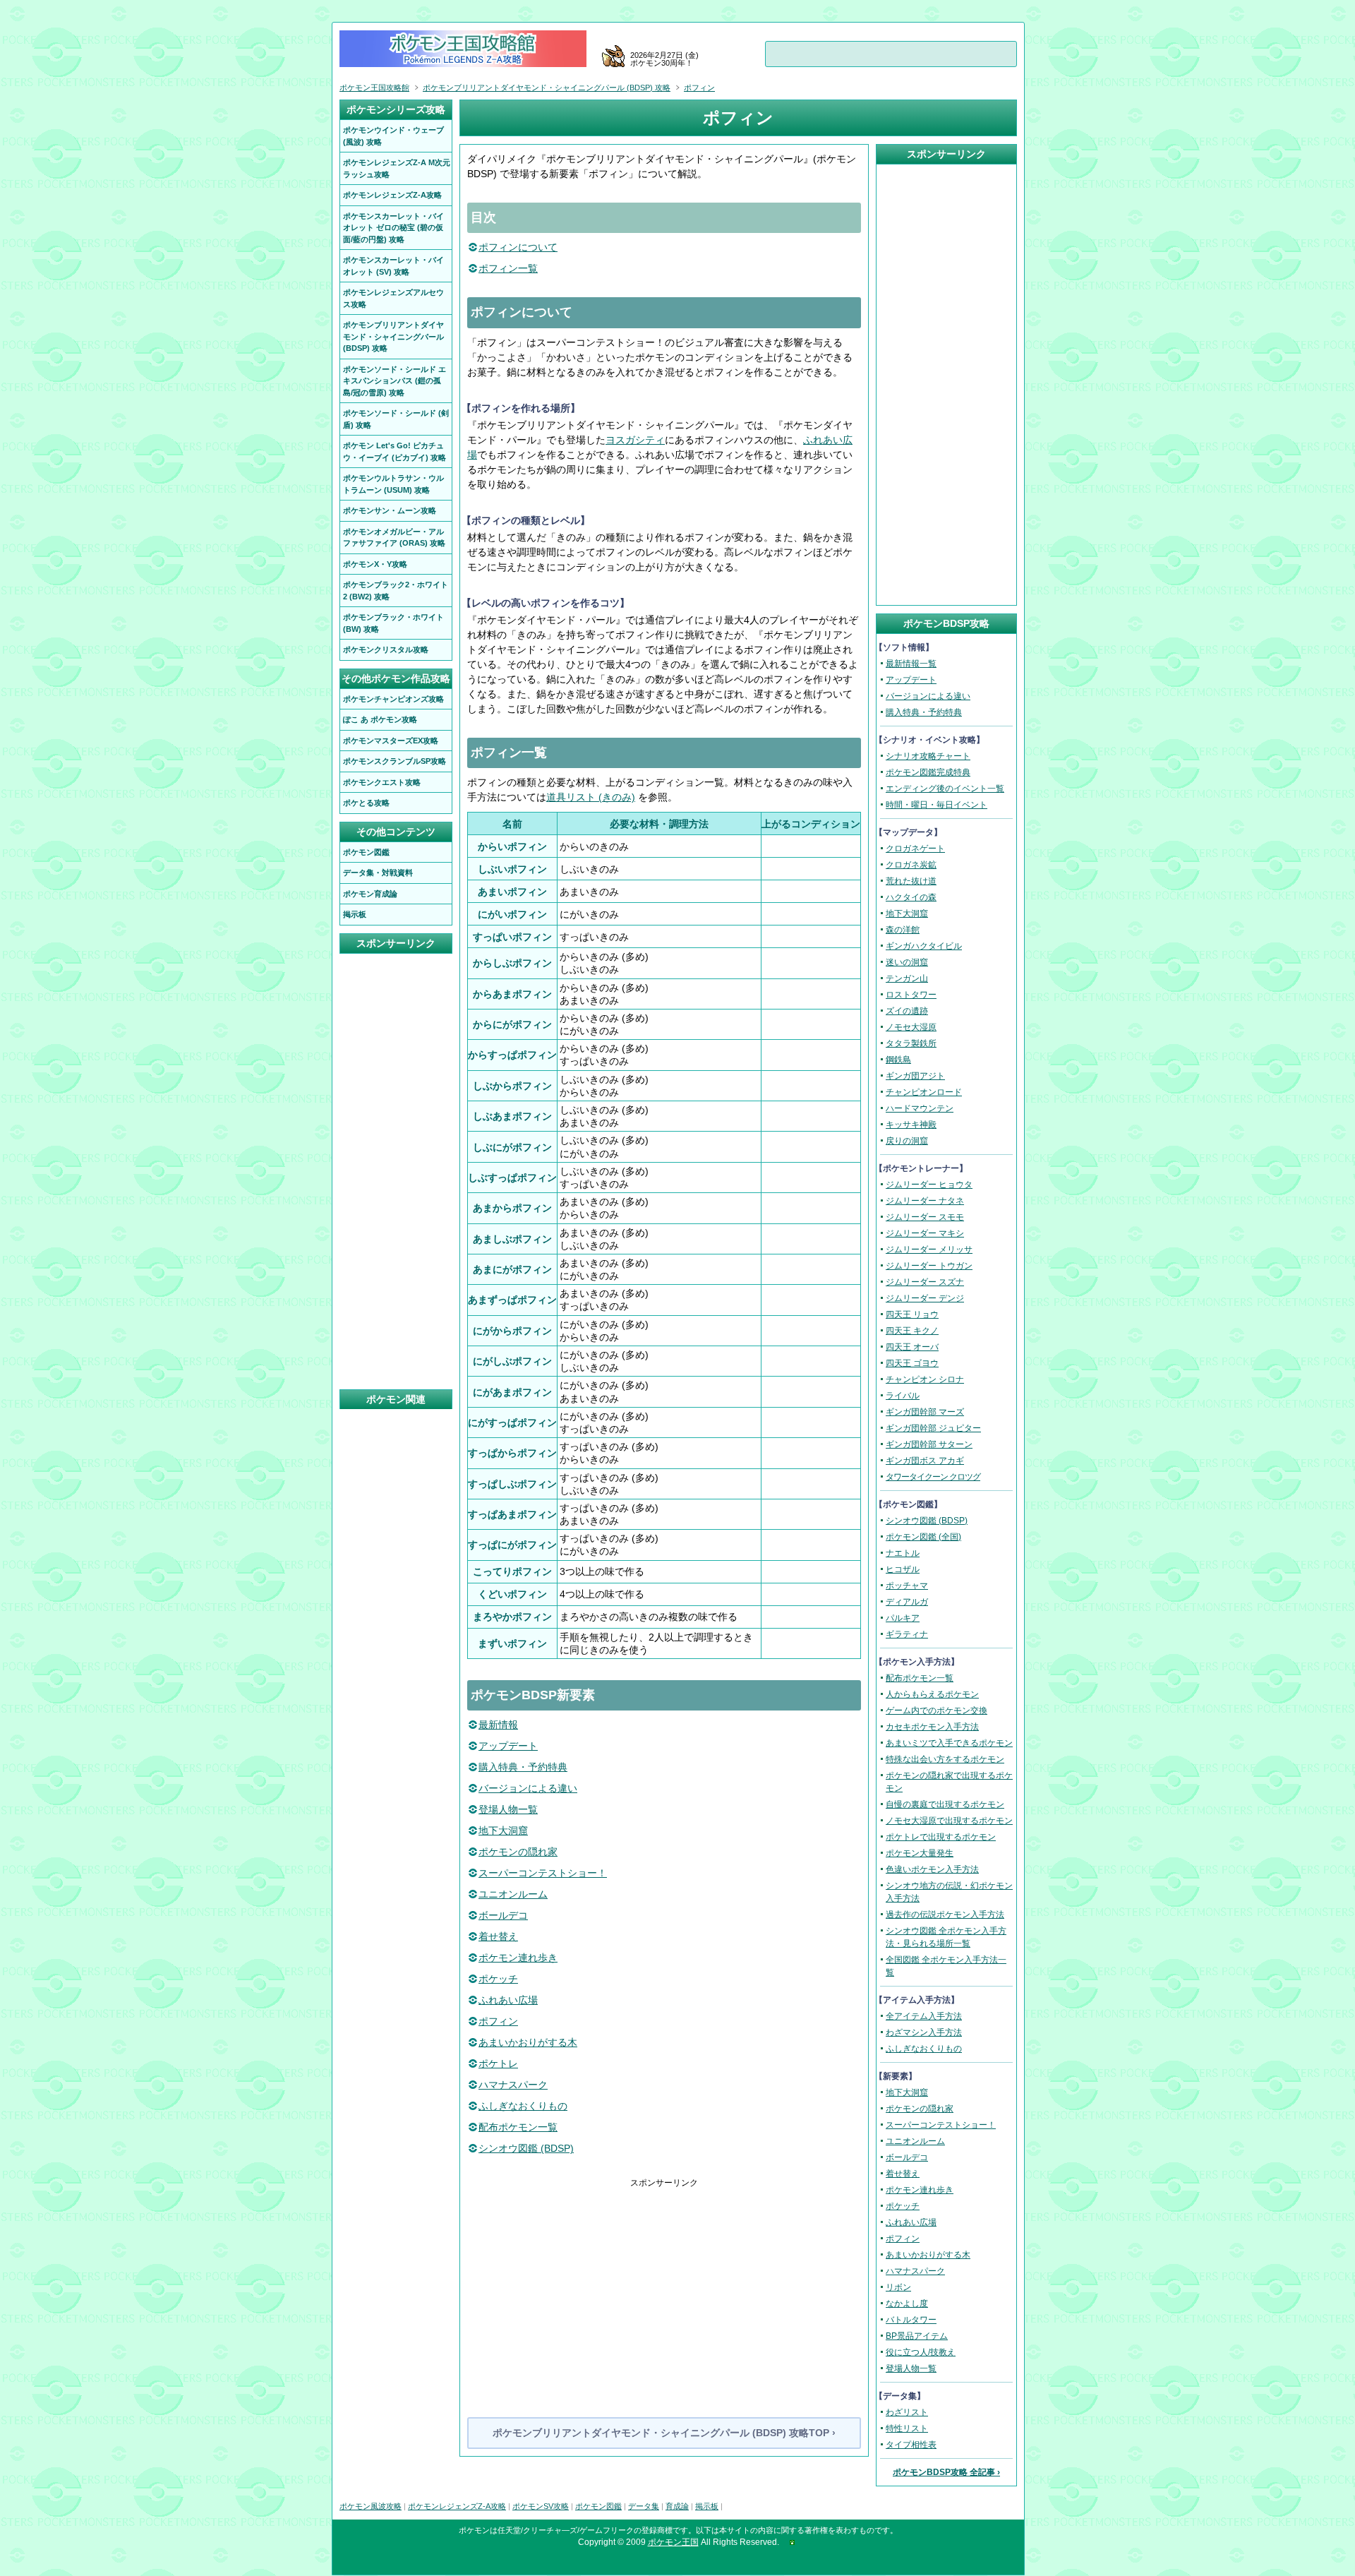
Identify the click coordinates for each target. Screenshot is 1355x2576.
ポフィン (498, 2021)
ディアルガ (907, 1602)
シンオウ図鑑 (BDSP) (526, 2148)
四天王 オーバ (912, 1347)
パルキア (903, 1618)
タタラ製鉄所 (911, 1043)
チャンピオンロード (924, 1092)
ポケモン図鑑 (598, 2506)
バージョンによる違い (528, 1788)
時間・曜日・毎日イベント (937, 805)
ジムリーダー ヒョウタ (929, 1185)
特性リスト (907, 2428)
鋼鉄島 (898, 1060)
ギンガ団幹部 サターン (929, 1444)
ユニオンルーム (513, 1894)
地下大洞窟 (503, 1831)
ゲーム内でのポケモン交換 (937, 1711)
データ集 (644, 2506)
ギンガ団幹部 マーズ (925, 1412)
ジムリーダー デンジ (925, 1298)
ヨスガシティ (635, 440)
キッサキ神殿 (911, 1125)
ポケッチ (498, 1979)
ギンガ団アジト (915, 1076)
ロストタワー (911, 995)
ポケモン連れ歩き (518, 1958)
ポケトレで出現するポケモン (941, 1837)
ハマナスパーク (513, 2085)
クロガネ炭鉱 (911, 865)
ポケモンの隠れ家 (518, 1852)
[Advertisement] (664, 2288)
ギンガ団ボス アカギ (925, 1461)
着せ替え (498, 1936)
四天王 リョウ (912, 1314)
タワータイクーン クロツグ (933, 1477)
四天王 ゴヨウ (912, 1363)
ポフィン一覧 (508, 268)
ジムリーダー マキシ (925, 1233)
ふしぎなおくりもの (523, 2106)
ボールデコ (503, 1915)
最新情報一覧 (911, 664)
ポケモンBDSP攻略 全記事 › (946, 2472)
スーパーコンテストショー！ (543, 1873)
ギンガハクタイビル (924, 946)
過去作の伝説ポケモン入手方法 (945, 1915)
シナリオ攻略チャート (928, 756)
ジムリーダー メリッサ (929, 1250)
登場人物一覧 (508, 1809)
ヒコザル (903, 1569)
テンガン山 (907, 978)
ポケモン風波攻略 (371, 2506)
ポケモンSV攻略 (541, 2506)
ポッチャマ (907, 1586)
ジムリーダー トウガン (929, 1266)
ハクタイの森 (911, 897)
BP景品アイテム (917, 2336)
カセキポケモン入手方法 (932, 1727)
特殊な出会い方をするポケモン (945, 1759)
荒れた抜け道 (911, 881)
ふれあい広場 (508, 2000)
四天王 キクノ (912, 1331)
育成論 (677, 2506)
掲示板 (707, 2506)
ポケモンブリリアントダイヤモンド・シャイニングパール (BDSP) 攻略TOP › (664, 2433)
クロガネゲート (915, 849)
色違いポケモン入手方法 (932, 1869)
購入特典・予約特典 (523, 1767)
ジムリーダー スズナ (925, 1282)
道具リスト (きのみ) (591, 797)
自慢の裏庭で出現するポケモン (945, 1804)
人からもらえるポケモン (932, 1694)
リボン (898, 2287)
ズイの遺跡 (907, 1011)
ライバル (903, 1396)
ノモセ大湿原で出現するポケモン (949, 1821)
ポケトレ (498, 2063)
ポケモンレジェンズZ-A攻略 (457, 2506)
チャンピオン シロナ (925, 1379)
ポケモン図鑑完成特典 (928, 772)
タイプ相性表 (911, 2445)
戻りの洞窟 (907, 1141)
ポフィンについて (518, 247)
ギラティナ (907, 1634)
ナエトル (903, 1553)
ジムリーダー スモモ (925, 1217)
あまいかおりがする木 (528, 2042)
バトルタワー (911, 2320)
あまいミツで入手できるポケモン (949, 1743)
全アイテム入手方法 (924, 2016)
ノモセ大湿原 (911, 1027)
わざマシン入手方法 (924, 2032)
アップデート (508, 1746)
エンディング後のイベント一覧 (945, 789)
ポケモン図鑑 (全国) (923, 1537)
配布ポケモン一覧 (518, 2127)
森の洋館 (903, 930)
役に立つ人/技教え (921, 2352)
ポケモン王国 (673, 2542)
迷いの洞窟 (907, 962)
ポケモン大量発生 (920, 1853)
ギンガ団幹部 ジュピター (933, 1428)
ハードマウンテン (920, 1108)
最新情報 (498, 1725)
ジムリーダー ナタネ (925, 1201)
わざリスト (907, 2412)
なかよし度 (907, 2304)
